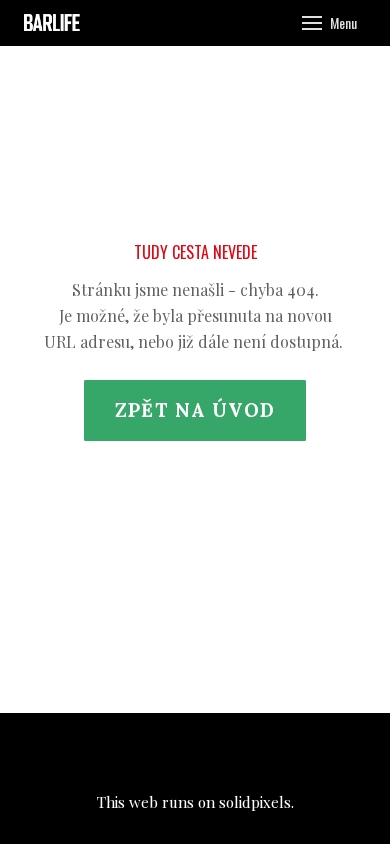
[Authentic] (54, 23)
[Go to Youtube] (249, 753)
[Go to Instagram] (195, 753)
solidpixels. (256, 802)
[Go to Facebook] (141, 753)
